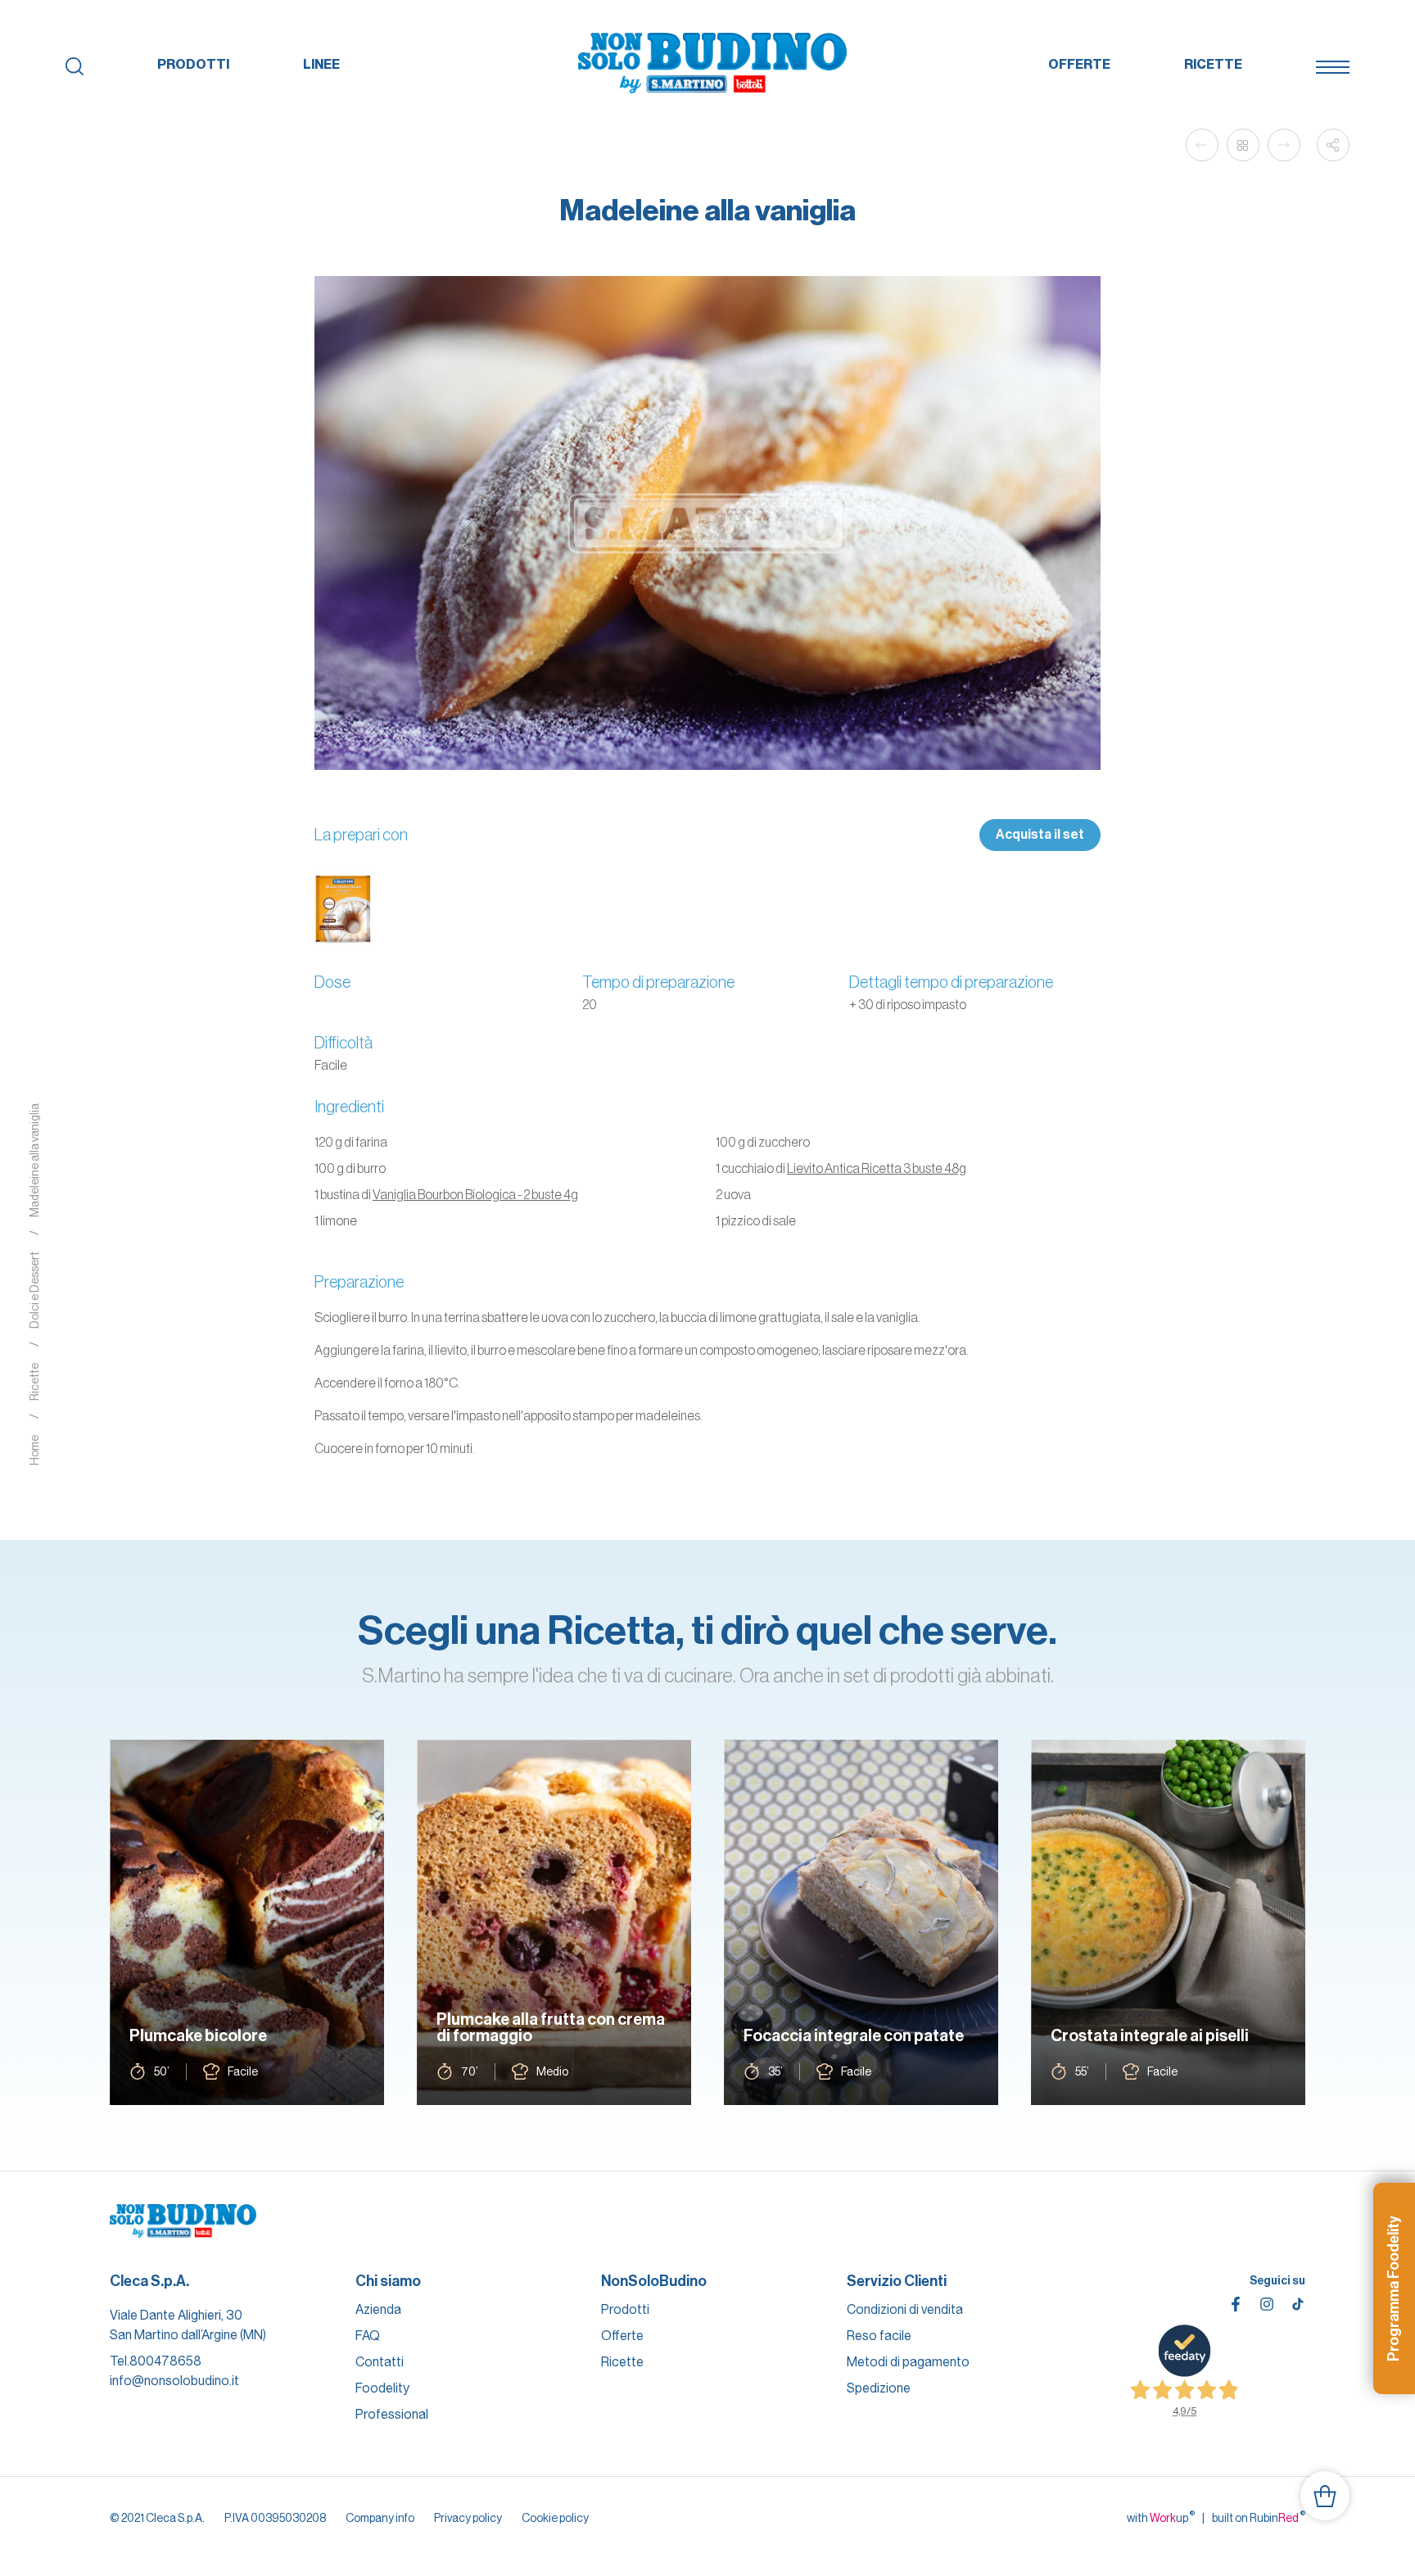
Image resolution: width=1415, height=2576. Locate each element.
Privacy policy (468, 2518)
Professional (392, 2414)
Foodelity (382, 2388)
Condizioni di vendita (905, 2309)
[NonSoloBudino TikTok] (1298, 2304)
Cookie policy (555, 2518)
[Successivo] (1284, 145)
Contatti (380, 2362)
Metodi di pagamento (908, 2362)
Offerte (1079, 64)
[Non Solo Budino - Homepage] (713, 64)
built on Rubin (1259, 2517)
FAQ (368, 2336)
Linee (321, 64)
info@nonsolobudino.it (174, 2381)
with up (1161, 2517)
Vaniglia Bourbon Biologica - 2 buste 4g (475, 1194)
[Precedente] (1202, 145)
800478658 (165, 2361)
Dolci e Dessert (34, 1291)
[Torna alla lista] (1243, 145)
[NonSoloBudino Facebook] (1236, 2304)
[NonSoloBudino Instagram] (1267, 2304)
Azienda (378, 2309)
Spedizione (879, 2388)
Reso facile (879, 2336)
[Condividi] (1333, 145)
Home (34, 1451)
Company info (380, 2518)
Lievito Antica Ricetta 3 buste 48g (877, 1168)
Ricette (1213, 64)
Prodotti (193, 64)
